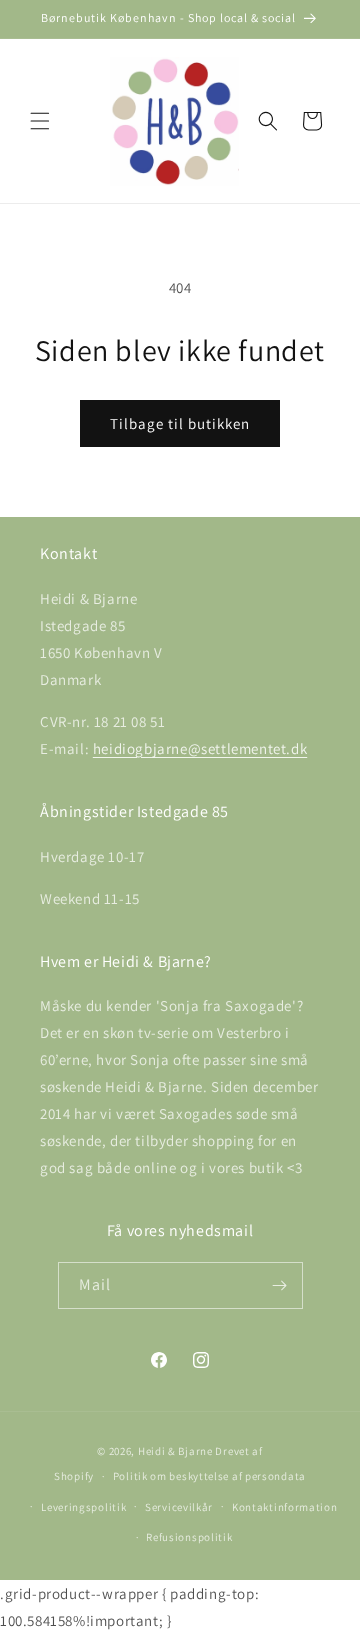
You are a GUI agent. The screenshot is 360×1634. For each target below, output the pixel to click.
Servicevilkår (179, 1507)
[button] (40, 121)
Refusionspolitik (189, 1537)
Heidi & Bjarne (175, 1451)
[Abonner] (280, 1285)
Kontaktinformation (285, 1507)
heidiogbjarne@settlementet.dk (200, 748)
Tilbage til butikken (180, 423)
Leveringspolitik (83, 1507)
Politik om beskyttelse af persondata (209, 1476)
